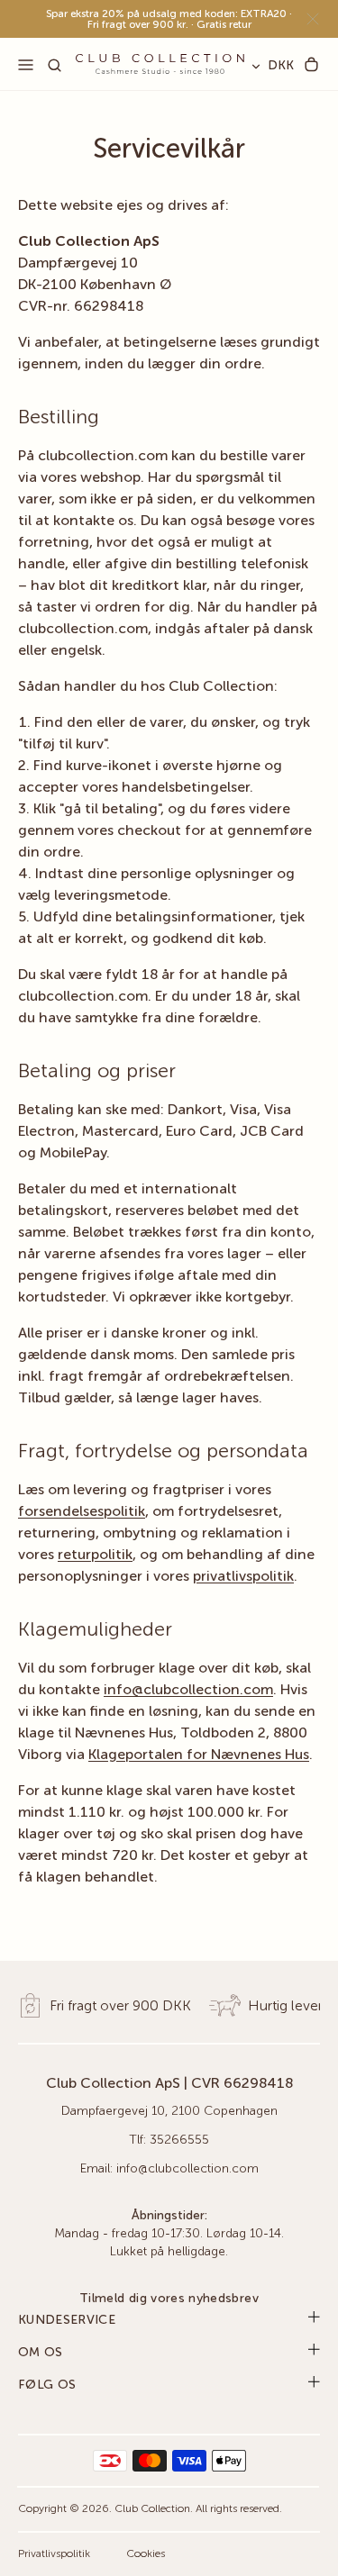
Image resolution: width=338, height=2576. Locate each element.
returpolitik (95, 1556)
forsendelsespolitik (82, 1512)
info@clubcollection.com (188, 1691)
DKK (281, 66)
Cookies (146, 2554)
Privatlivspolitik (54, 2554)
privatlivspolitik (243, 1577)
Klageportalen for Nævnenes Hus (199, 1755)
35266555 (179, 2140)
